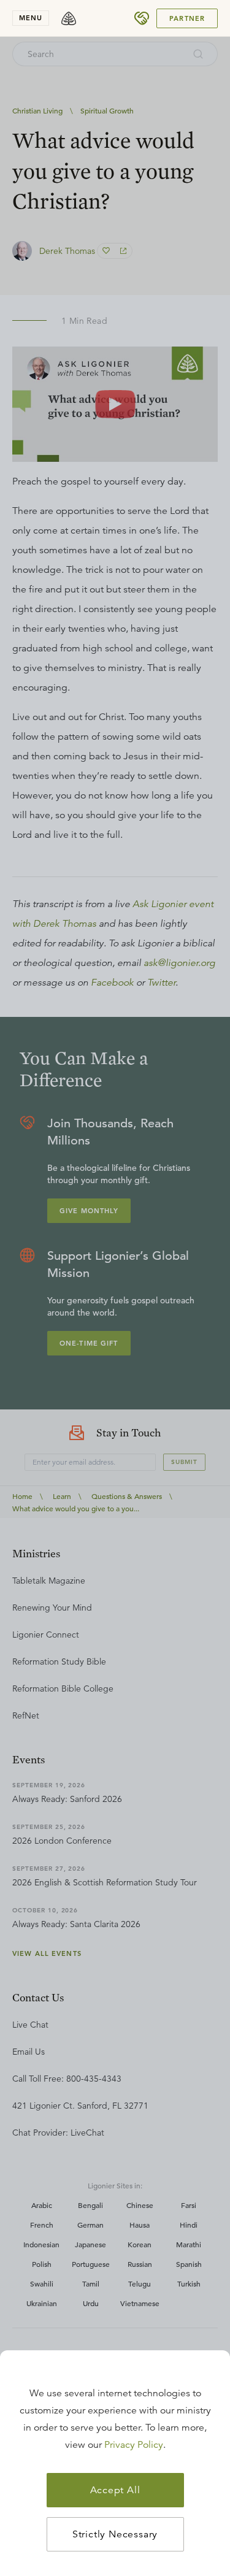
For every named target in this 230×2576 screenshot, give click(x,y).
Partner (187, 18)
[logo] (69, 18)
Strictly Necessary (115, 2534)
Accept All (115, 2490)
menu (31, 18)
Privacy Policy (134, 2445)
